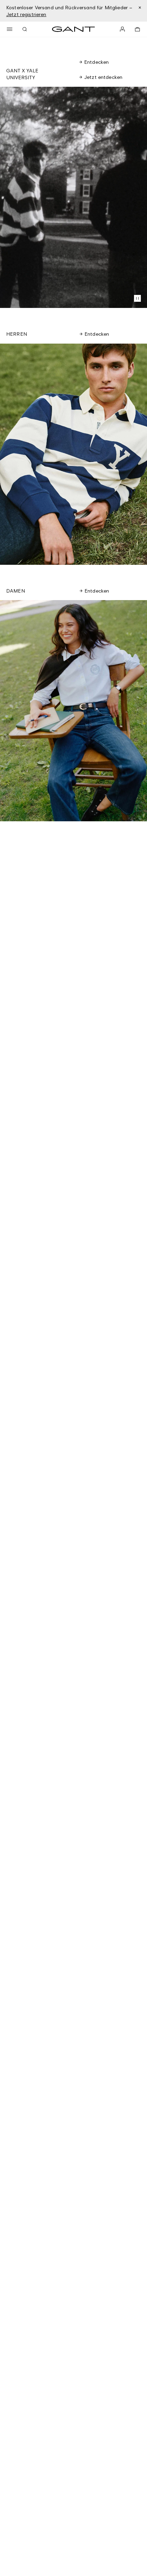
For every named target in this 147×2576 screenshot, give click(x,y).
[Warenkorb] (137, 29)
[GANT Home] (73, 29)
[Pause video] (137, 298)
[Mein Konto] (122, 29)
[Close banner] (140, 8)
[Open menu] (10, 29)
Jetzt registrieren (26, 14)
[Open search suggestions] (25, 29)
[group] (73, 454)
